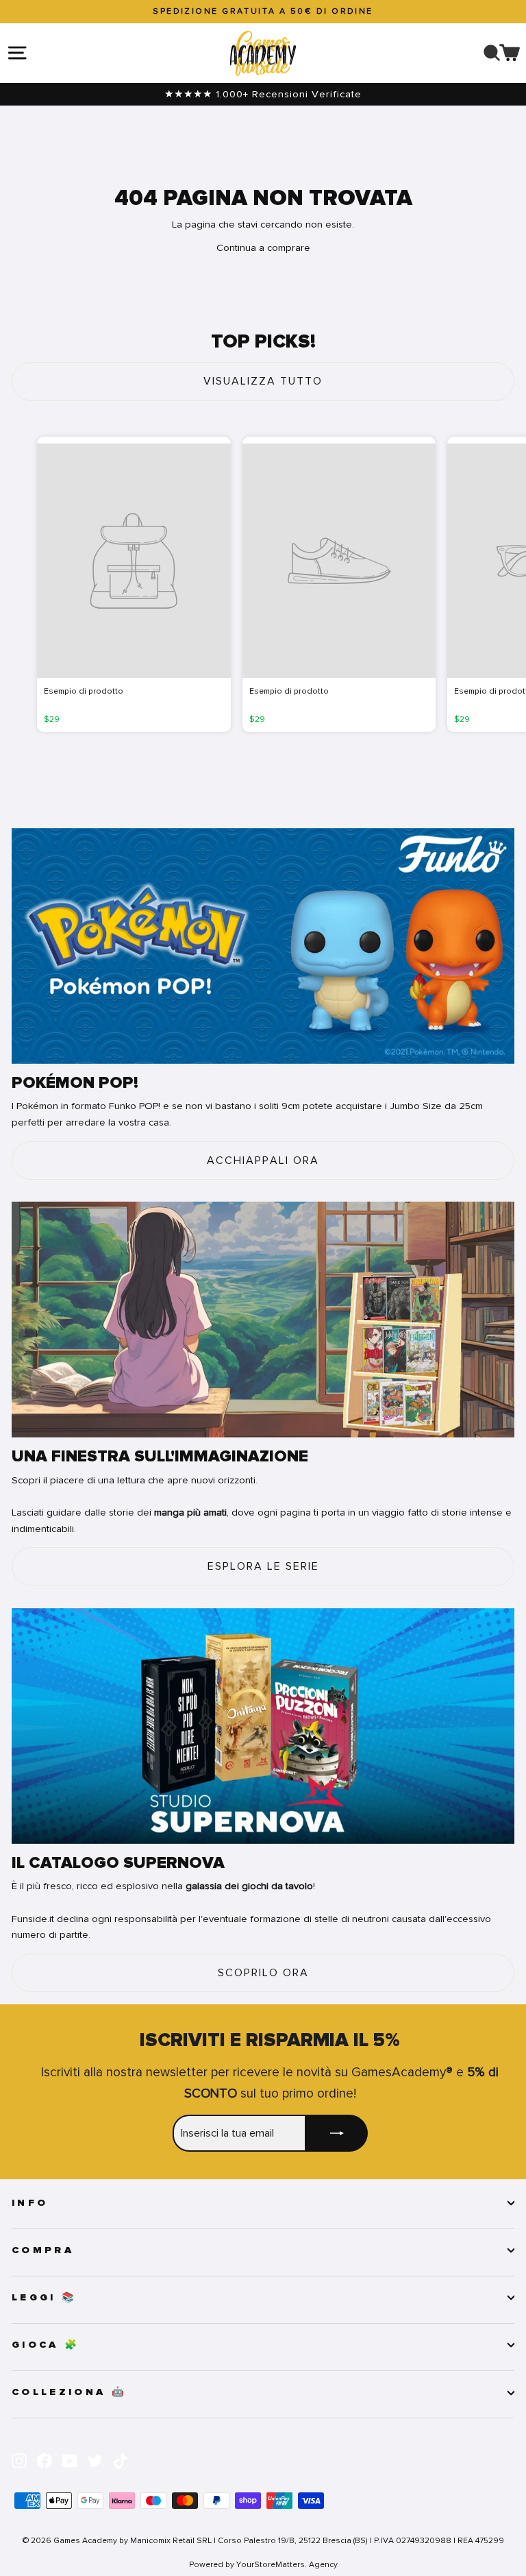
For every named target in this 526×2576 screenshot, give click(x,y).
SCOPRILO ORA (263, 1973)
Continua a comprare (263, 247)
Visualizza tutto (263, 381)
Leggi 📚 (44, 2298)
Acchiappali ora (263, 1161)
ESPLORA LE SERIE (263, 1566)
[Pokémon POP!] (263, 946)
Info (30, 2203)
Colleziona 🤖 (69, 2392)
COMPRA (43, 2250)
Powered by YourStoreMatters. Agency (263, 2564)
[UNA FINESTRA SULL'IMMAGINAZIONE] (263, 1320)
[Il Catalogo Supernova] (263, 1726)
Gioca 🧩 (46, 2345)
